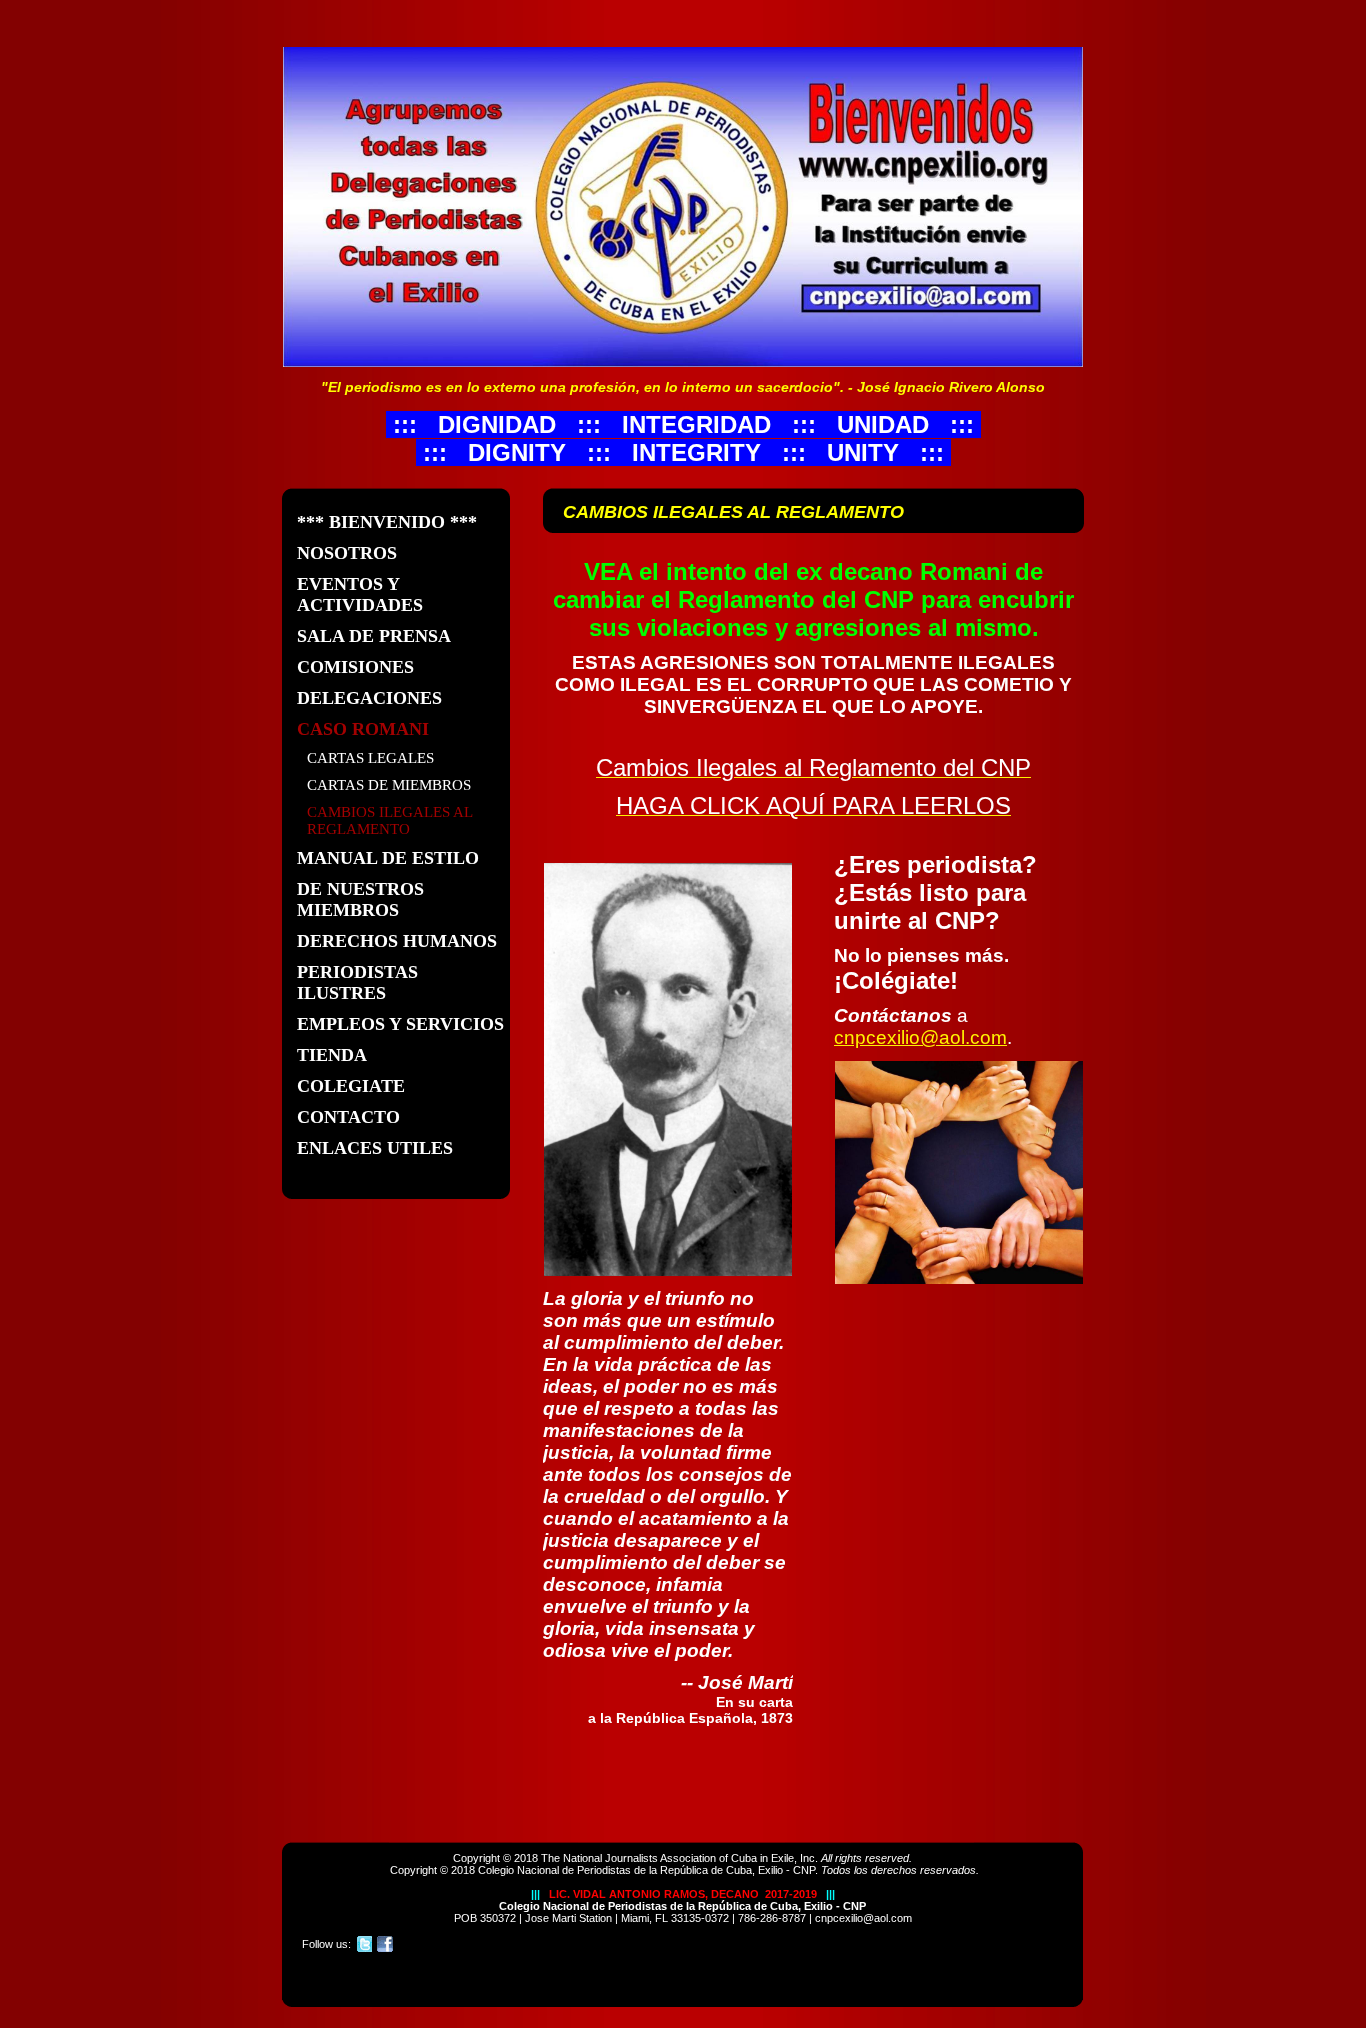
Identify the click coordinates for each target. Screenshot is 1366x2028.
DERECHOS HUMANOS (397, 941)
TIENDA (332, 1055)
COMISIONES (355, 667)
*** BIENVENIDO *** (387, 522)
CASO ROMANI (363, 729)
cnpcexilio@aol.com (920, 1037)
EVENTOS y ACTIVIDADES (360, 594)
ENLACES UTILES (375, 1148)
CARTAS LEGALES (370, 758)
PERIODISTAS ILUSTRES (357, 982)
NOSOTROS (347, 553)
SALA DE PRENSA (374, 636)
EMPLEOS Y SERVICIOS (400, 1024)
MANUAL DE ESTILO (388, 858)
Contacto (348, 1117)
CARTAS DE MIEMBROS (389, 785)
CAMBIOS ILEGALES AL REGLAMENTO (390, 820)
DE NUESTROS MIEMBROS (360, 899)
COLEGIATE (351, 1086)
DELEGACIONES (369, 698)
